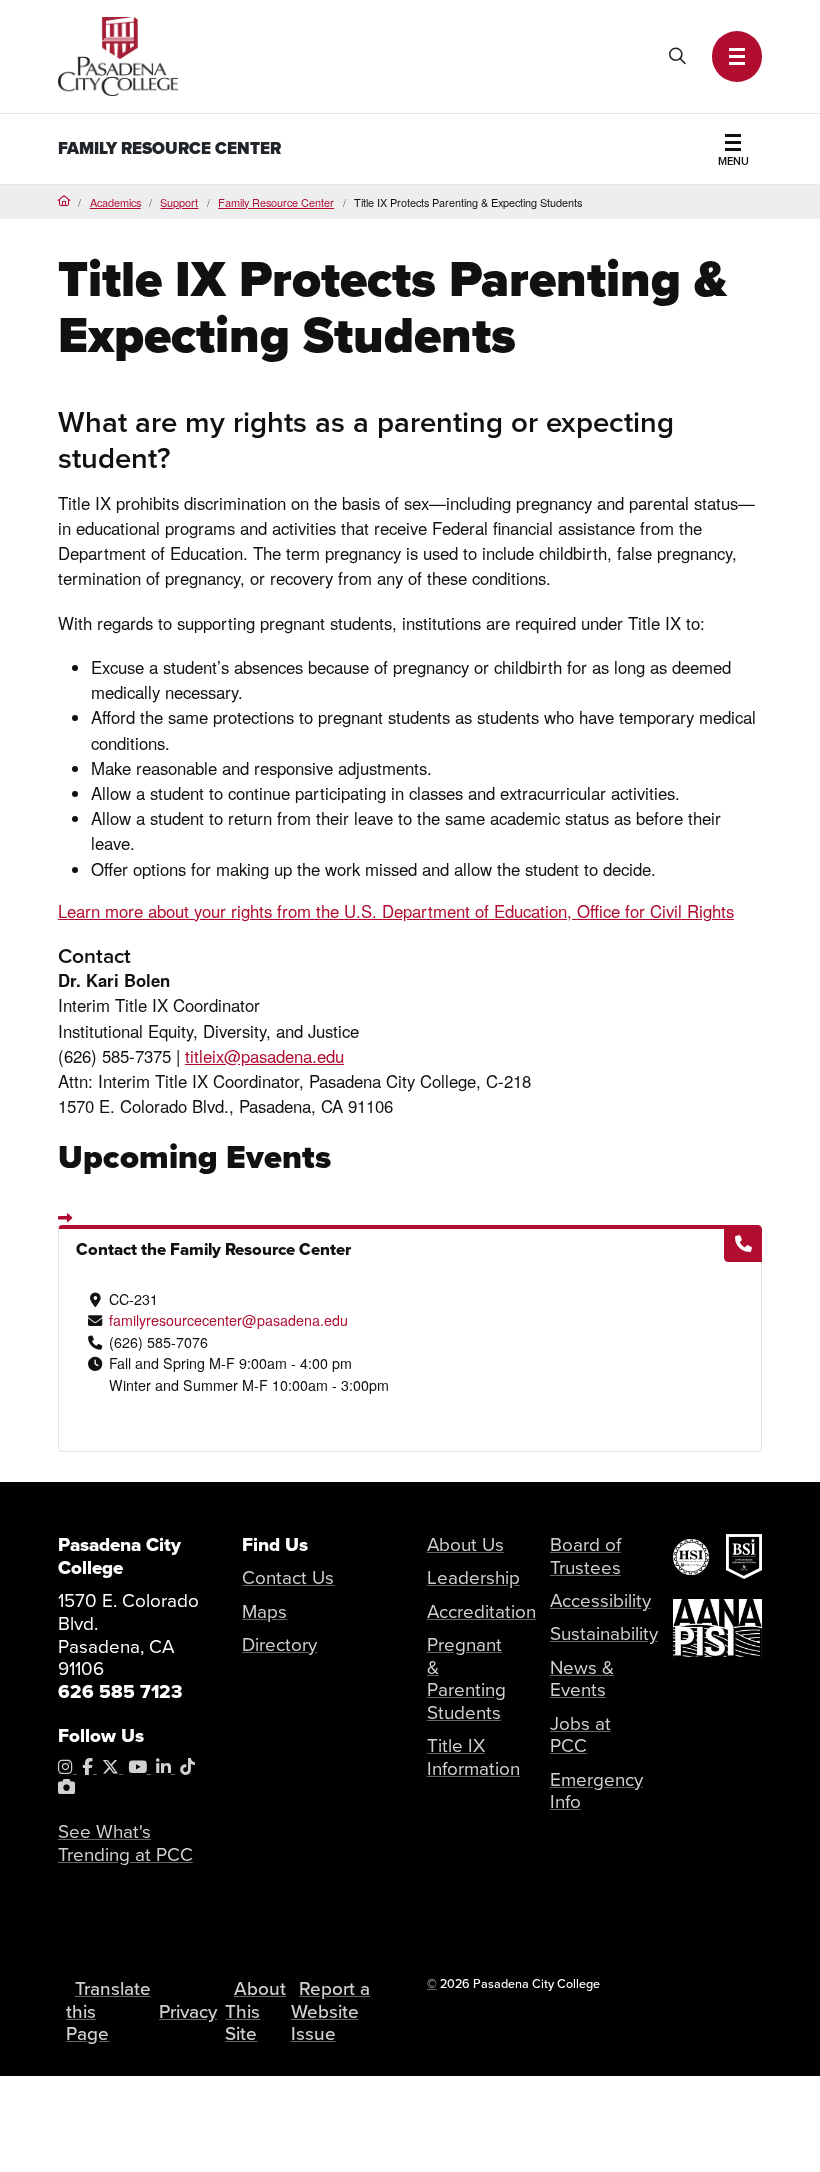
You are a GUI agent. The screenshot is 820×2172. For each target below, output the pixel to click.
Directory (279, 1645)
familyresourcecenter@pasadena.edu (228, 1320)
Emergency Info (596, 1791)
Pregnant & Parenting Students (466, 1679)
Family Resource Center (169, 148)
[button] (737, 56)
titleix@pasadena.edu (264, 1056)
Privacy (188, 2012)
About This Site (255, 2011)
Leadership (473, 1578)
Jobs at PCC (580, 1735)
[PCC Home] (118, 54)
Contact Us (288, 1578)
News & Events (582, 1679)
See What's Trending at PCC (125, 1843)
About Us (465, 1545)
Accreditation (481, 1612)
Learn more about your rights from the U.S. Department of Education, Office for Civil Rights (396, 911)
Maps (264, 1612)
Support (179, 202)
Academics (115, 202)
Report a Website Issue (330, 2011)
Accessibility (600, 1601)
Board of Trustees (585, 1556)
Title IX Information (473, 1757)
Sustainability (604, 1634)
